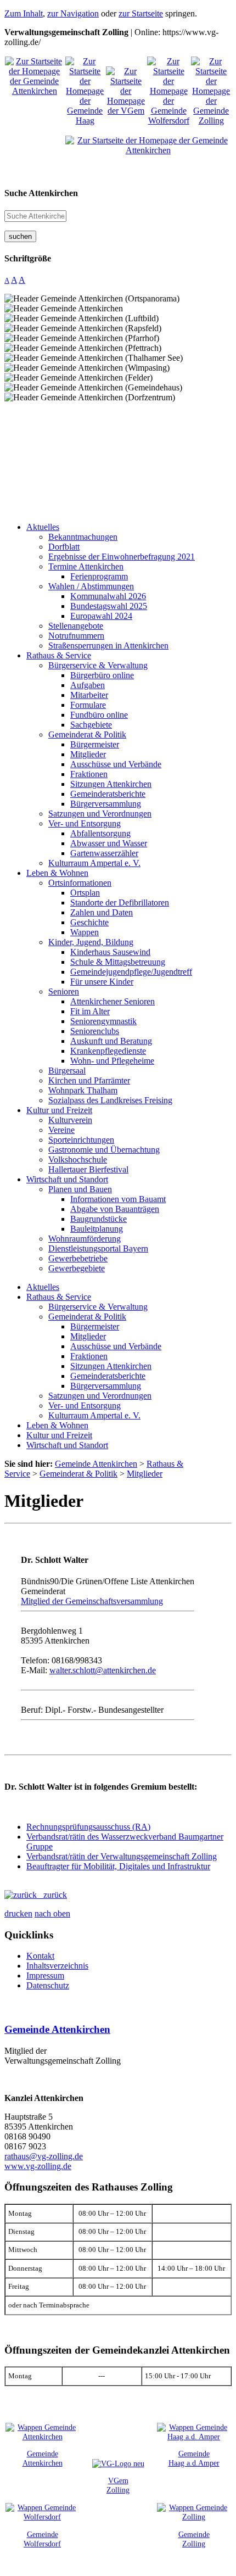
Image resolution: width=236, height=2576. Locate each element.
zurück (52, 1895)
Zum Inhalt (24, 13)
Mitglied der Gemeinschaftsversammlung (92, 1601)
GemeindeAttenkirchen (43, 2458)
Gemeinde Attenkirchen (57, 2029)
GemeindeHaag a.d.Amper (194, 2458)
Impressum (45, 1976)
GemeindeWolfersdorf (42, 2539)
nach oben (52, 1913)
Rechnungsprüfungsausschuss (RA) (88, 1827)
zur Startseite (141, 13)
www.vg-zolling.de (38, 2166)
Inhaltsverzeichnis (57, 1966)
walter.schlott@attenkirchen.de (103, 1670)
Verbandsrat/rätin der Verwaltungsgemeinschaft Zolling (122, 1856)
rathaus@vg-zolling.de (44, 2156)
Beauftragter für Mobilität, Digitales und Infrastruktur (118, 1866)
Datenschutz (48, 1985)
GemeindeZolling (194, 2539)
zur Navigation (73, 13)
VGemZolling (118, 2485)
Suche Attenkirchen (41, 193)
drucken (18, 1913)
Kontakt (40, 1956)
